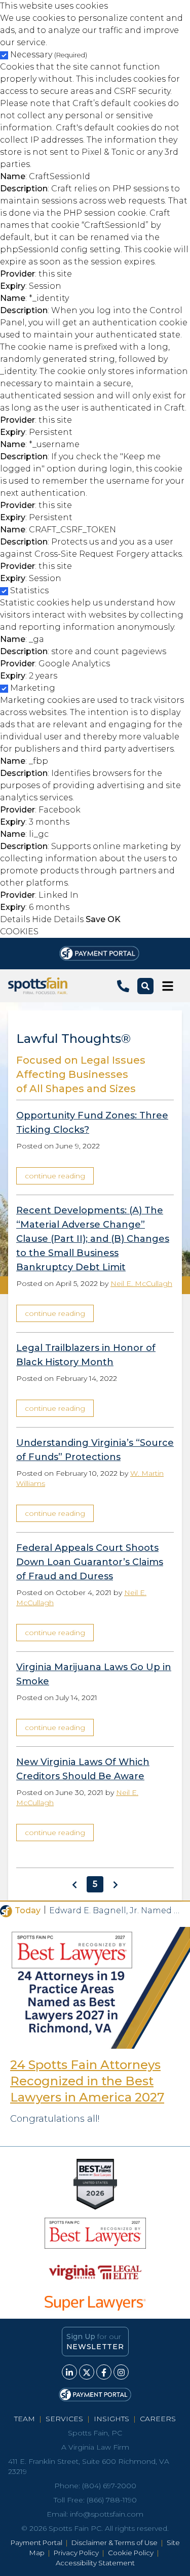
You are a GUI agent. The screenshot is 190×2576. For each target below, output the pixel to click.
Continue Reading (55, 1176)
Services (64, 2419)
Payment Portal (36, 2543)
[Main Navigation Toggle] (168, 986)
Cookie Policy (131, 2553)
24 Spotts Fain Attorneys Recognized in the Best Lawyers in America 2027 (87, 2081)
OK (114, 919)
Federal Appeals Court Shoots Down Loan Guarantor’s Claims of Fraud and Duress (90, 1562)
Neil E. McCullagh (141, 1283)
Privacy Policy (76, 2553)
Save (96, 919)
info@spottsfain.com (107, 2514)
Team (25, 2419)
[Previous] (74, 1884)
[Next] (116, 1884)
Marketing (33, 688)
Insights (111, 2419)
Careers (158, 2419)
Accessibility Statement (95, 2563)
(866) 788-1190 (112, 2500)
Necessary (49, 55)
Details (15, 919)
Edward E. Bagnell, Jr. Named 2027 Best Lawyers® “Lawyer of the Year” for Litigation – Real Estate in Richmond (116, 1910)
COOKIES (19, 931)
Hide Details (58, 919)
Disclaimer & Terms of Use (115, 2543)
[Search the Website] (145, 986)
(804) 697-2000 (109, 2486)
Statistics (29, 590)
